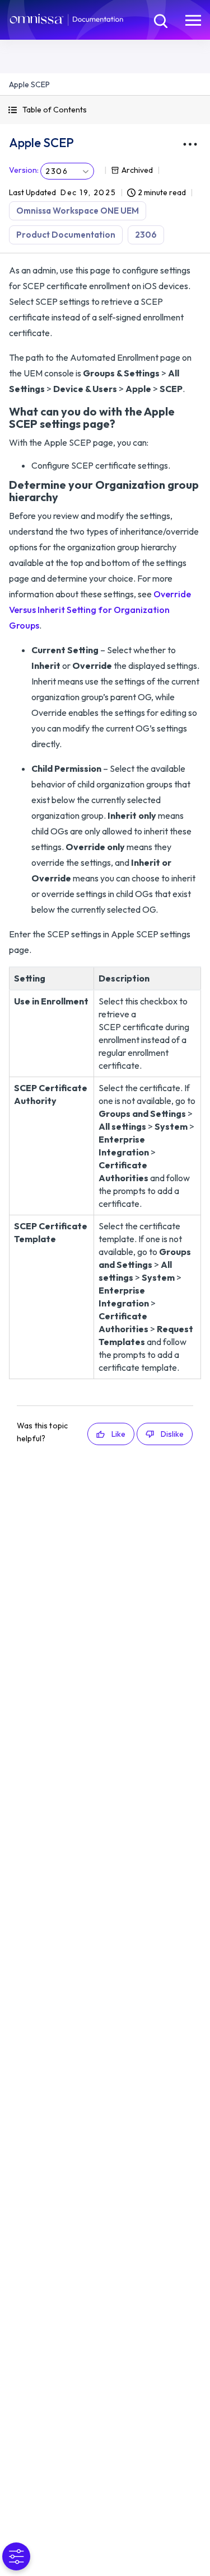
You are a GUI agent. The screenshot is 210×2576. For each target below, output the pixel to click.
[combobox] (67, 171)
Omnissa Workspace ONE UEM (78, 211)
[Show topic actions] (190, 144)
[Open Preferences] (16, 2556)
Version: (24, 170)
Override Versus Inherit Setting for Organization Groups (100, 610)
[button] (105, 110)
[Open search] (160, 20)
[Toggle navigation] (193, 20)
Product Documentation (66, 235)
